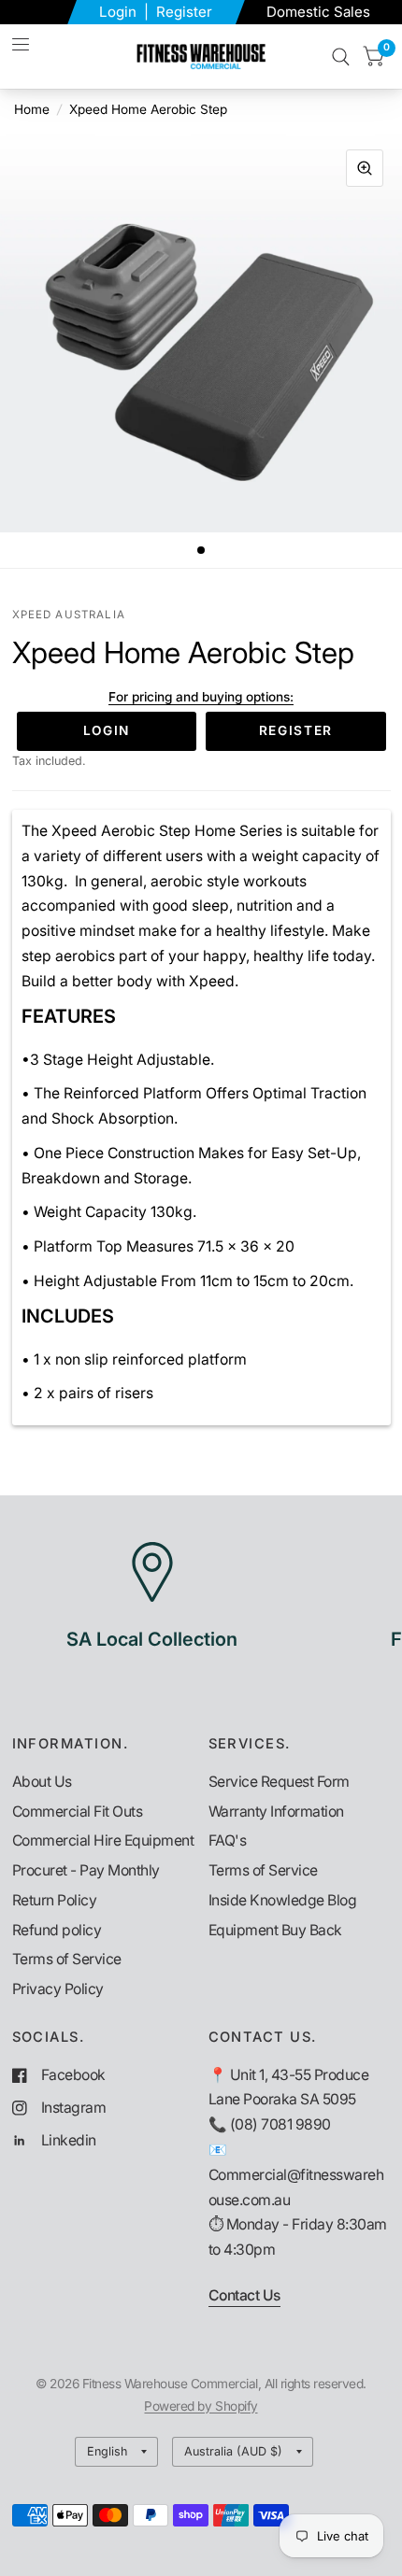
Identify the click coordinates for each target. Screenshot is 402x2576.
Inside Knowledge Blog (283, 1900)
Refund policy (57, 1930)
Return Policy (55, 1900)
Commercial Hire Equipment (103, 1840)
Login (120, 12)
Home (32, 109)
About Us (42, 1782)
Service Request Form (279, 1782)
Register (184, 12)
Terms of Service (67, 1959)
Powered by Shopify (201, 2406)
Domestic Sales (318, 12)
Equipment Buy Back (275, 1930)
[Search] (341, 57)
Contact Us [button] (244, 2295)
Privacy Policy (58, 1989)
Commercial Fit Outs (78, 1812)
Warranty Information (276, 1812)
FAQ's (228, 1840)
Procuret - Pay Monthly (86, 1870)
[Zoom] (365, 168)
